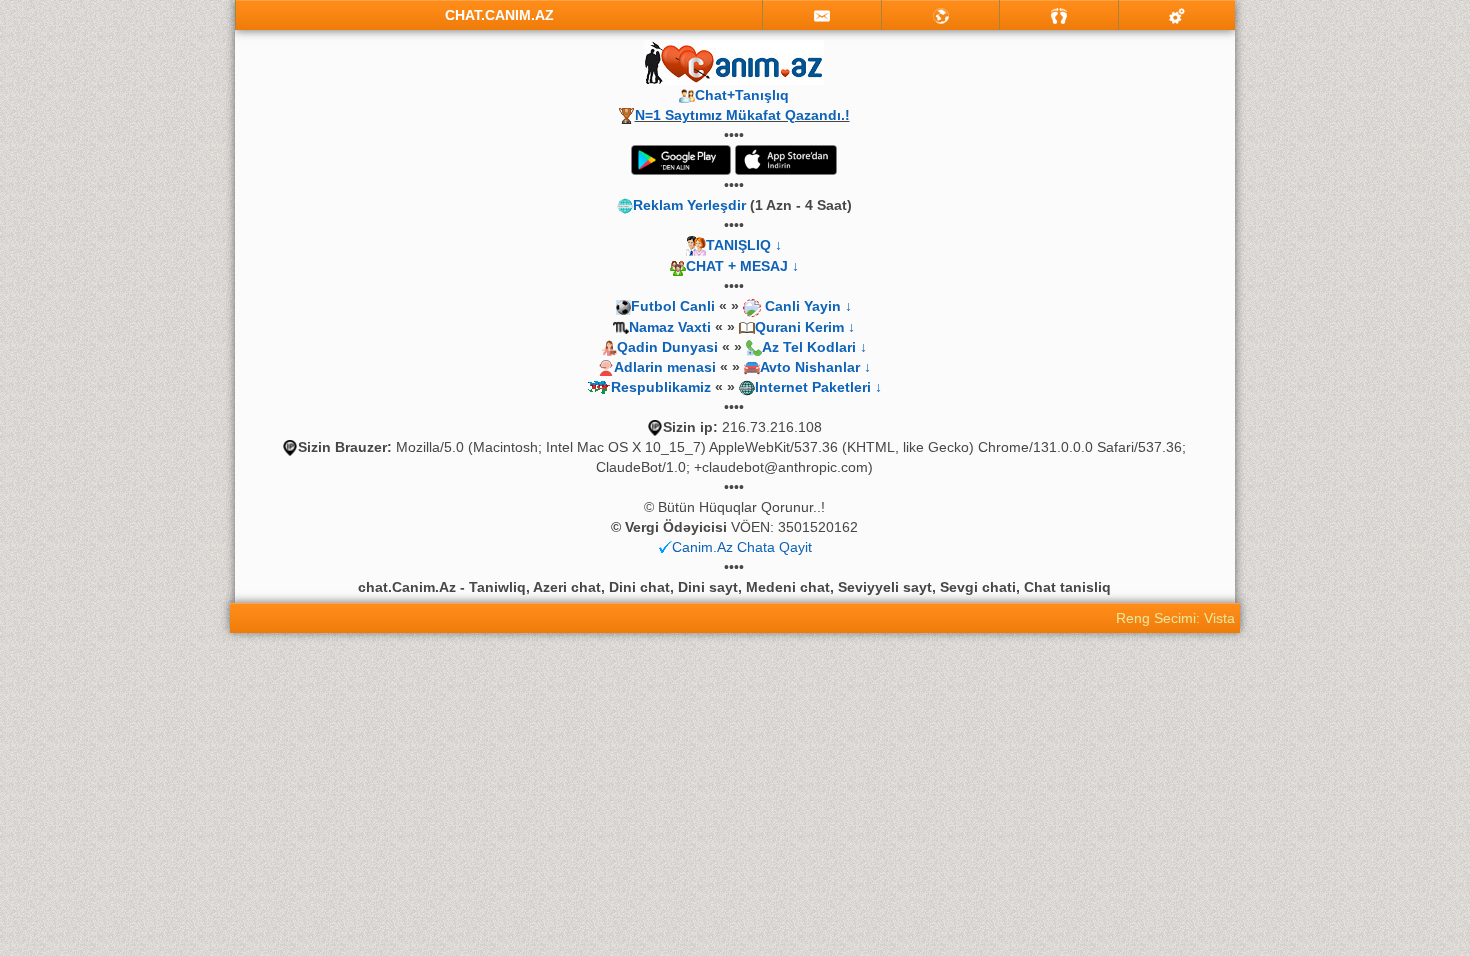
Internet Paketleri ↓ (818, 387)
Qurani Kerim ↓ (805, 327)
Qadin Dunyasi (667, 347)
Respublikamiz (661, 387)
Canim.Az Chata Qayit (742, 547)
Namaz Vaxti (672, 327)
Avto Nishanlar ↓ (815, 367)
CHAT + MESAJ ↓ (742, 266)
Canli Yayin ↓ (808, 306)
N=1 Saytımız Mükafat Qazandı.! (742, 115)
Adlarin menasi (665, 367)
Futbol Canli (673, 306)
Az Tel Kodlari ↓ (814, 347)
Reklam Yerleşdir (689, 205)
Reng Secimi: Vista (1175, 618)
